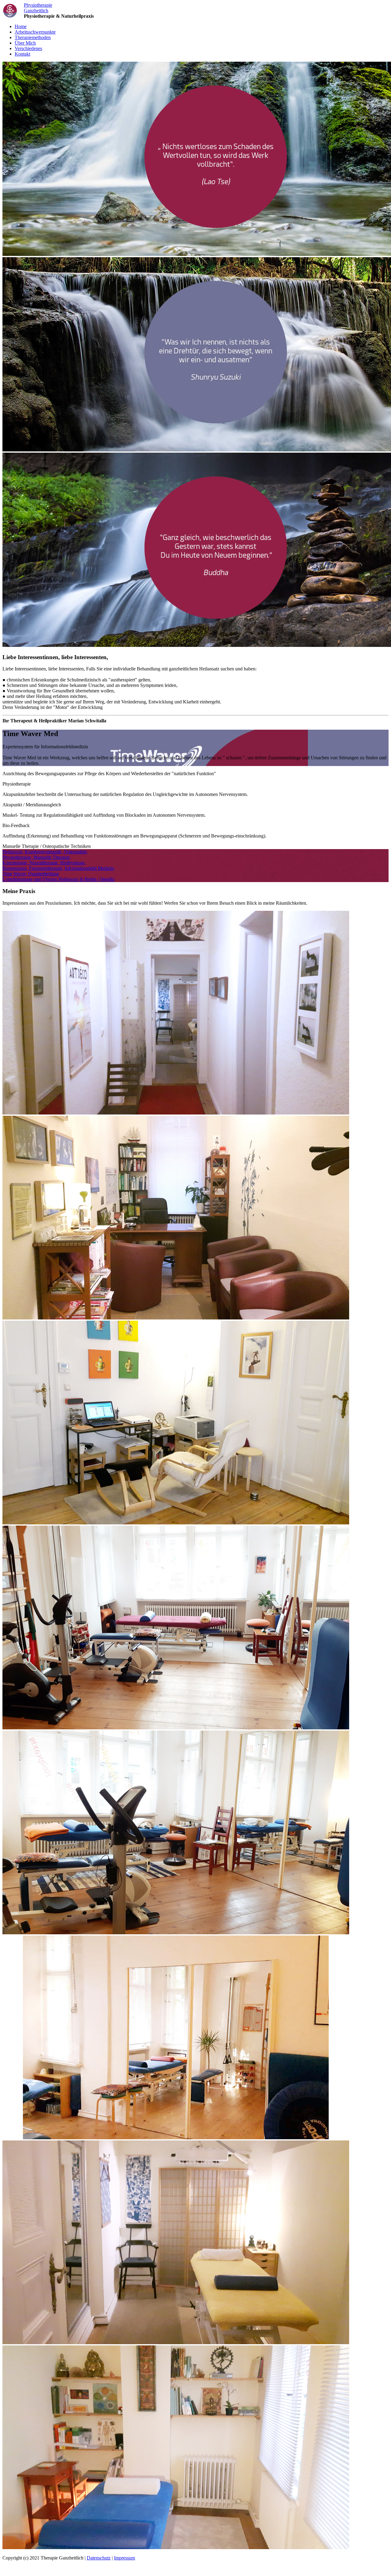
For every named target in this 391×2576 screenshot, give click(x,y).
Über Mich (25, 43)
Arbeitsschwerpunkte (35, 32)
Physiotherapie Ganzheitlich (38, 8)
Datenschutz (99, 2558)
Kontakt (22, 54)
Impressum (124, 2558)
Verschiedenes (28, 48)
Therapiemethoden (33, 37)
